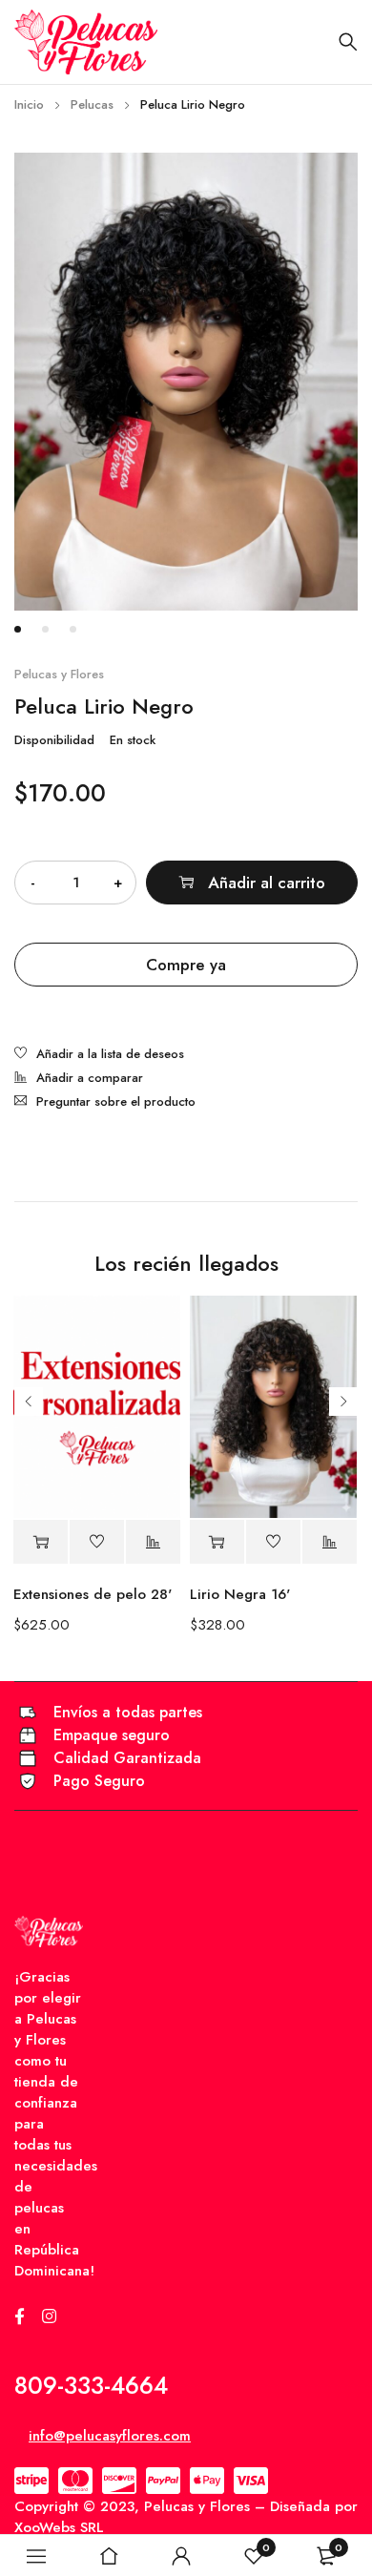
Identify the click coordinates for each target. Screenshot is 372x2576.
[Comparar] (79, 1080)
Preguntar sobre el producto (116, 1101)
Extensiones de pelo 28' (93, 1594)
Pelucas (92, 104)
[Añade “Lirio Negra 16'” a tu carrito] (217, 1542)
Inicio (29, 104)
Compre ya (186, 965)
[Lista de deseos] (99, 1056)
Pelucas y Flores (59, 675)
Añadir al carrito (267, 883)
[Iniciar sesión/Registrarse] (181, 2556)
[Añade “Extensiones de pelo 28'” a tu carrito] (41, 1542)
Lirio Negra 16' (240, 1594)
